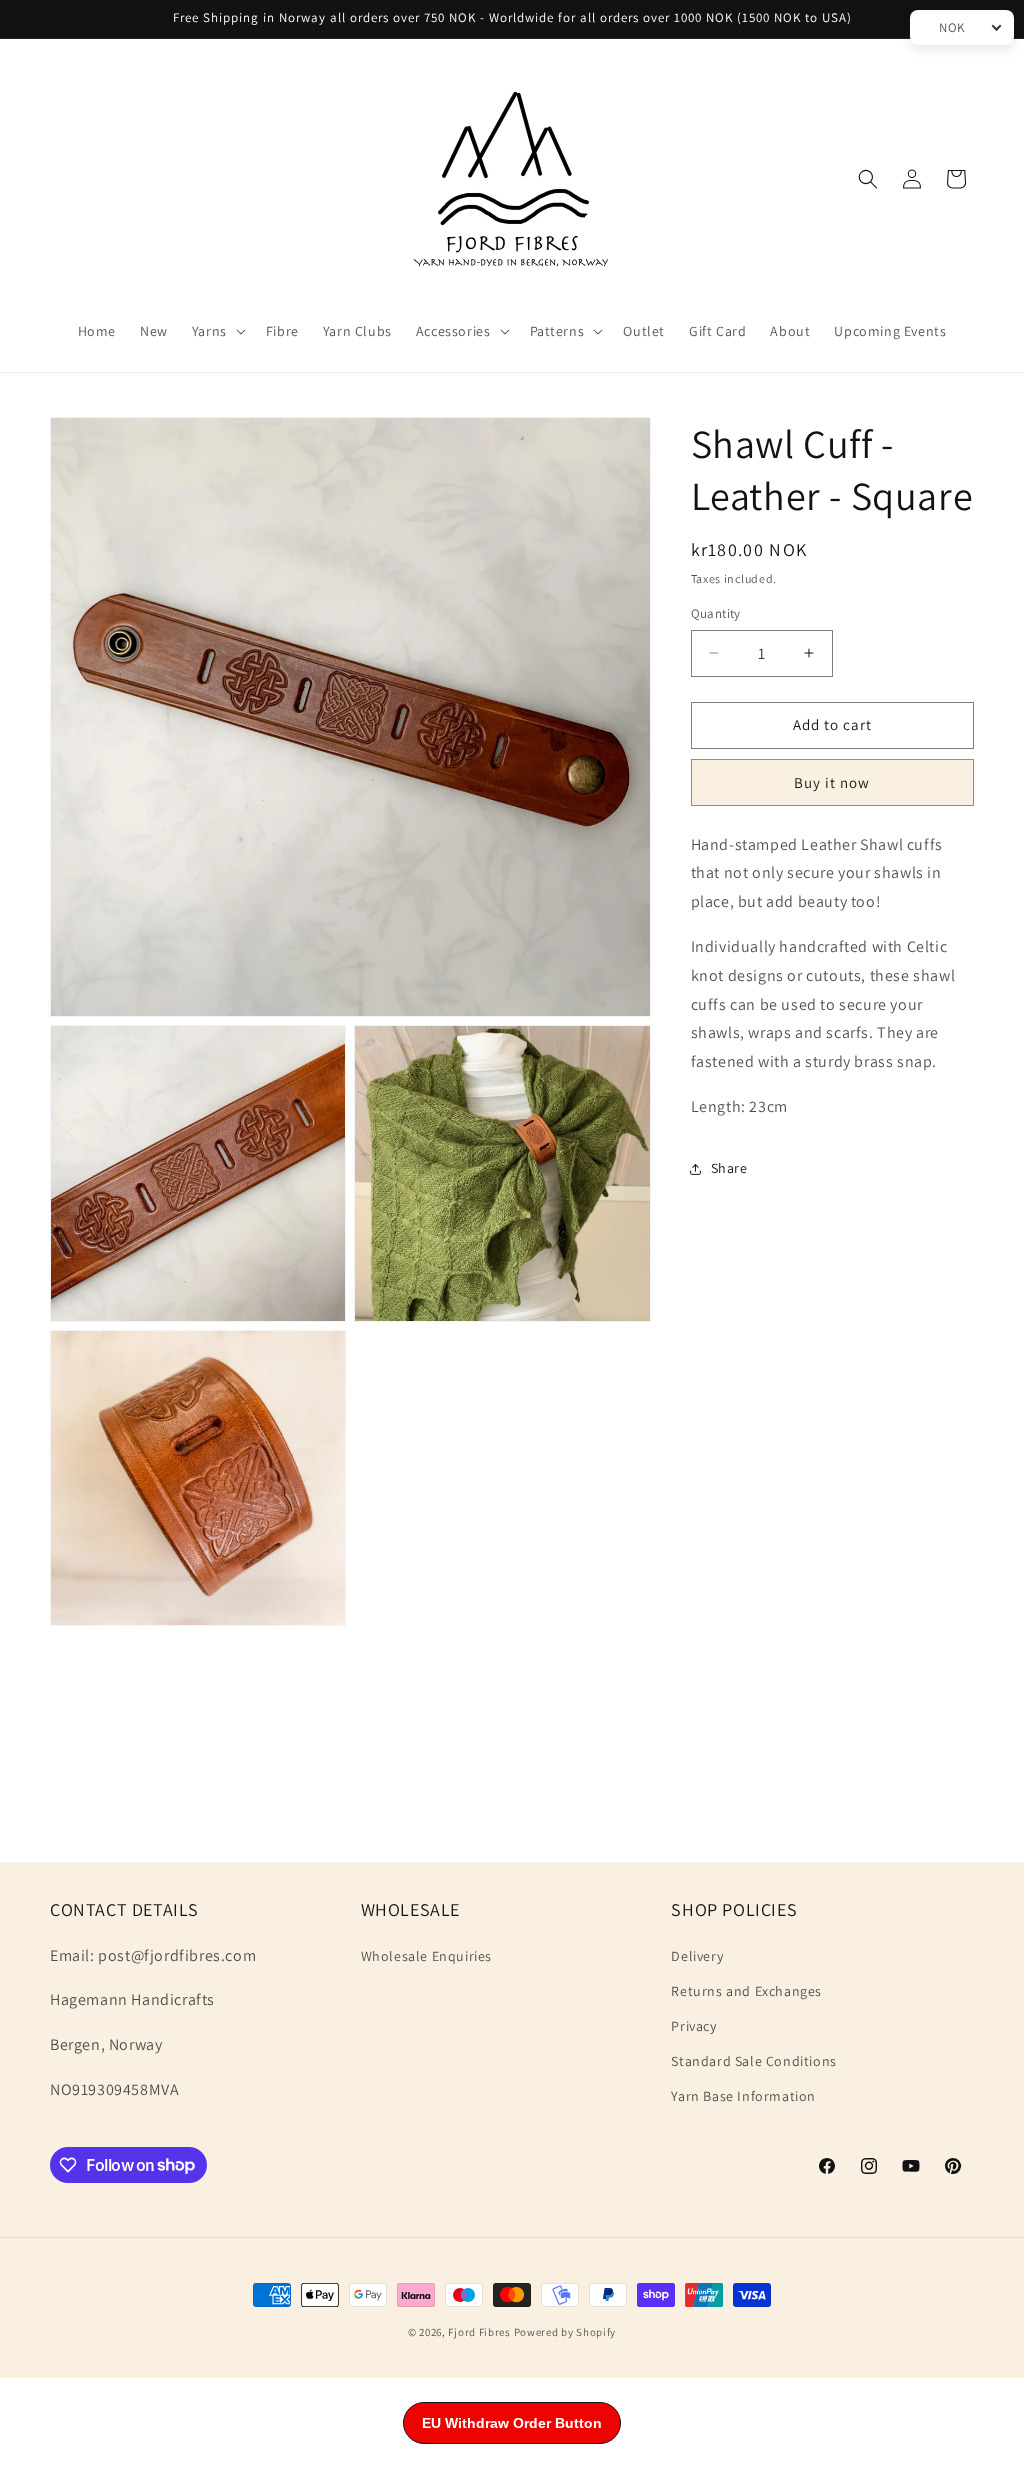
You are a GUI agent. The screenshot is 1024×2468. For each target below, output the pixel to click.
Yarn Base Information (743, 2096)
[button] (217, 331)
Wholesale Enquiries (426, 1956)
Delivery (697, 1956)
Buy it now (832, 782)
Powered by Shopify (565, 2332)
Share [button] (729, 1168)
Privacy (693, 2026)
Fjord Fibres (479, 2332)
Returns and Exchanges (746, 1991)
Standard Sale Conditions (753, 2061)
